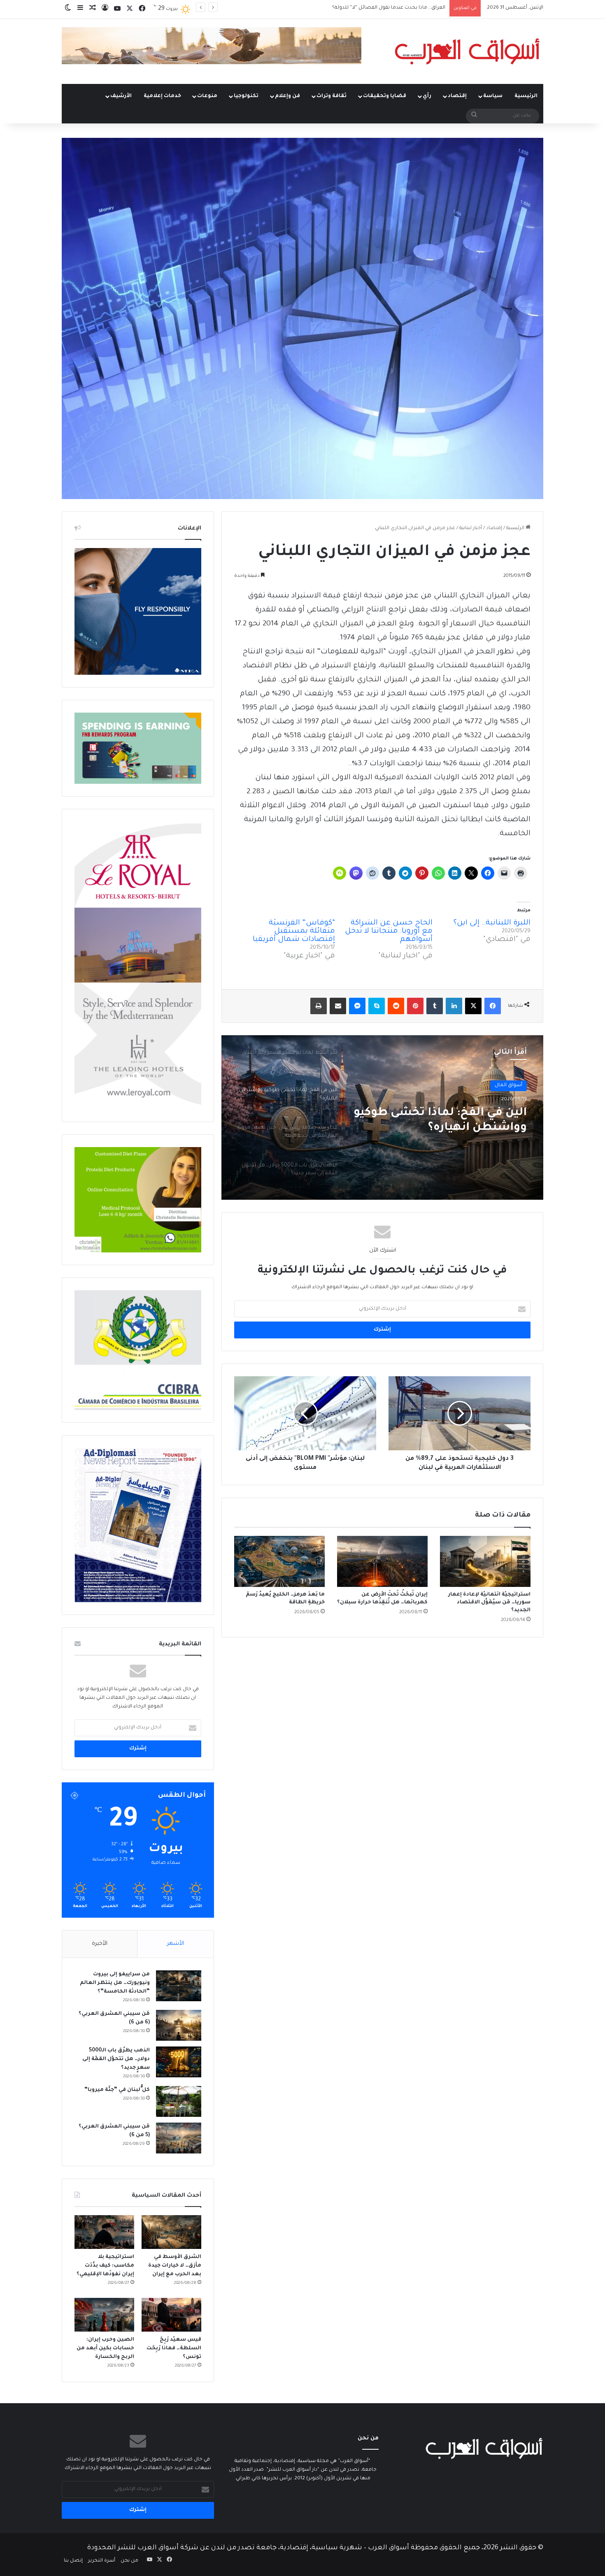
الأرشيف (121, 96)
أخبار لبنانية (471, 528)
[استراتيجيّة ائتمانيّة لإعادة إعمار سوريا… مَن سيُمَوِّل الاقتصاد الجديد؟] (485, 1561)
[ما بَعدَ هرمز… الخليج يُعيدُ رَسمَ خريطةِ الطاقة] (279, 1561)
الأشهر (176, 1944)
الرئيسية (526, 96)
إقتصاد (457, 96)
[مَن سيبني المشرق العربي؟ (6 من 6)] (179, 2025)
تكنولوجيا (246, 96)
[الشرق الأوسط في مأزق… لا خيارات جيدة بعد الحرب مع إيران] (171, 2232)
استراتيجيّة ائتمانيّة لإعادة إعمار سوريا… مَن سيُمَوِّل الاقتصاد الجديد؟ (489, 1603)
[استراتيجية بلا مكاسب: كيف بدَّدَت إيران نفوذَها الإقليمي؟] (104, 2232)
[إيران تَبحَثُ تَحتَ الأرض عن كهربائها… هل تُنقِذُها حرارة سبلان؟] (382, 1561)
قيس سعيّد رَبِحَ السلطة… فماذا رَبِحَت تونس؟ (174, 2348)
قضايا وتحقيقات (385, 96)
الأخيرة (100, 1944)
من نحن (129, 2561)
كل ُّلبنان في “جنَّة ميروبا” (117, 2090)
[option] (382, 1117)
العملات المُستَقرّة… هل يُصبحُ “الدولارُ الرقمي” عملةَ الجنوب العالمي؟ (370, 8)
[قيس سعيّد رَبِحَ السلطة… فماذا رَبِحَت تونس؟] (171, 2315)
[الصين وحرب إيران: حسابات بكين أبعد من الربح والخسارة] (104, 2315)
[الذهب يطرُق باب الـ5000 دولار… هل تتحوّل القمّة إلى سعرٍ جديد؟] (179, 2062)
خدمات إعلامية (162, 96)
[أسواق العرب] (467, 51)
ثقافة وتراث (332, 96)
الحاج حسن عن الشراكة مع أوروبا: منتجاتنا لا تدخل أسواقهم (389, 931)
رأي (427, 96)
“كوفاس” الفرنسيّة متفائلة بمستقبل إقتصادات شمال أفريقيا (294, 931)
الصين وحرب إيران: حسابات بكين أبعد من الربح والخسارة (105, 2348)
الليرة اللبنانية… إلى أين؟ (492, 923)
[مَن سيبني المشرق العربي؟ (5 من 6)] (179, 2138)
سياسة (493, 96)
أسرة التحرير (102, 2561)
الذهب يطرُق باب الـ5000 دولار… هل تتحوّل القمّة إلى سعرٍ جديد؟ (116, 2059)
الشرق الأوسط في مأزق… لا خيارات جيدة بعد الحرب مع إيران (175, 2266)
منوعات (207, 96)
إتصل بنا (73, 2561)
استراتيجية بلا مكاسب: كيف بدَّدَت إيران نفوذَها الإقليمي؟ (105, 2266)
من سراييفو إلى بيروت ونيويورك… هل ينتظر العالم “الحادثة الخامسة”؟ (115, 1983)
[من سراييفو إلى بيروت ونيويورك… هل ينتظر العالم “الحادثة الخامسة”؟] (179, 1986)
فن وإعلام (287, 96)
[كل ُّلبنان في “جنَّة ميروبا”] (179, 2101)
